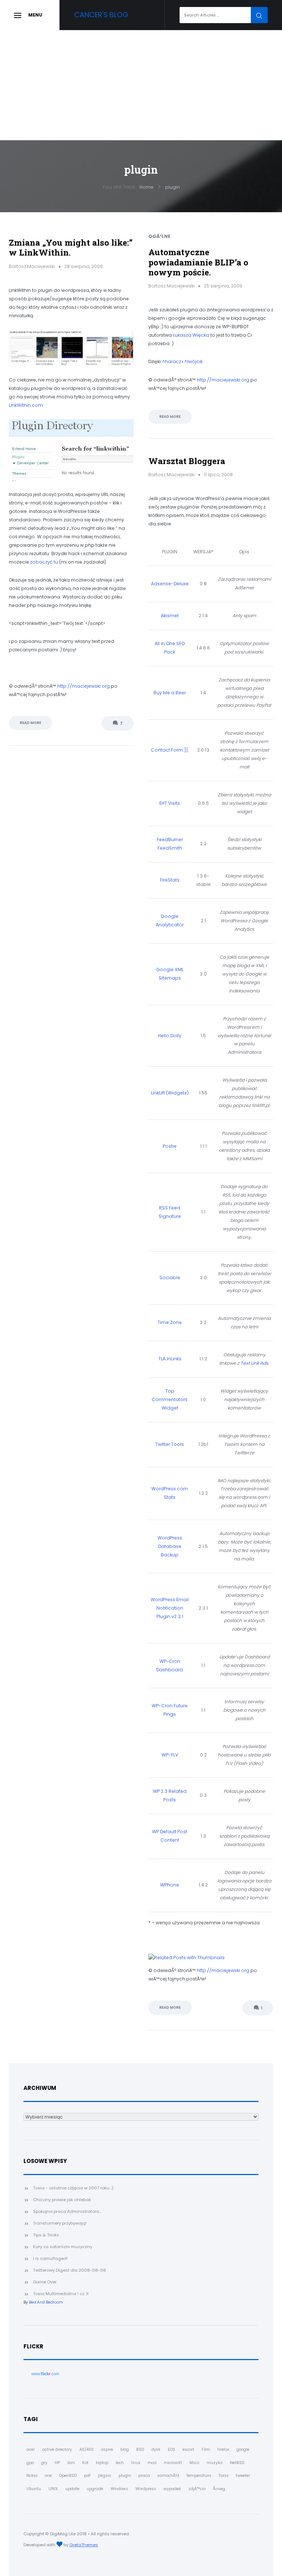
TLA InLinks (170, 1359)
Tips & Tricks (46, 2235)
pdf (87, 2476)
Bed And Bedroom (46, 2302)
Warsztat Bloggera (187, 461)
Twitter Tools (170, 1444)
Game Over (45, 2282)
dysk (156, 2450)
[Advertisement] (141, 85)
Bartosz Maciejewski (32, 266)
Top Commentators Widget (170, 1399)
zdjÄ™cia (197, 2489)
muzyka (215, 2463)
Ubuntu (34, 2489)
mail (152, 2463)
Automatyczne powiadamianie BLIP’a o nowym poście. (198, 262)
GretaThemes (84, 2545)
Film (206, 2450)
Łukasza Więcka (191, 335)
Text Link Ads (254, 1363)
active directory (57, 2450)
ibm (71, 2463)
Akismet (170, 616)
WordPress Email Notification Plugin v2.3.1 (170, 1608)
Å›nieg (219, 2489)
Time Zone (170, 1322)
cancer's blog (101, 15)
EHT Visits (170, 803)
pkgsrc (105, 2476)
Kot (85, 2463)
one (48, 2476)
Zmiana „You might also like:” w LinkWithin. (71, 247)
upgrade (95, 2489)
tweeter (243, 2476)
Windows (119, 2489)
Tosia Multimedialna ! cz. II (61, 2294)
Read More (30, 723)
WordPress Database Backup (170, 1546)
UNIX (53, 2489)
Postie (170, 1146)
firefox (223, 2450)
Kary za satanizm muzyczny (63, 2247)
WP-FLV (170, 1755)
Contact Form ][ (170, 750)
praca (144, 2476)
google (243, 2450)
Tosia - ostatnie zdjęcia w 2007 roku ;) (73, 2188)
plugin (125, 2476)
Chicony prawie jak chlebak (62, 2200)
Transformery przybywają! (60, 2223)
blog (125, 2450)
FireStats (170, 880)
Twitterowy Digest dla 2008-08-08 (70, 2270)
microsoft (173, 2463)
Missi (194, 2463)
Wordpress (146, 2489)
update (72, 2489)
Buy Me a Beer (170, 693)
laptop (102, 2463)
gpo (30, 2463)
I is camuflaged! (50, 2258)
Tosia (223, 2476)
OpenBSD (68, 2476)
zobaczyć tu (44, 562)
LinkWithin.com (26, 405)
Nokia (32, 2476)
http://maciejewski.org (84, 686)
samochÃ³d (168, 2476)
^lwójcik (194, 361)
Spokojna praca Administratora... (67, 2211)
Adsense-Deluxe (170, 584)
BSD (140, 2450)
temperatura (199, 2476)
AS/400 (86, 2450)
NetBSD (237, 2463)
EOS (171, 2450)
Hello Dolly (170, 1036)
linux (136, 2463)
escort (188, 2450)
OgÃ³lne (159, 236)
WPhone (170, 1885)
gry (44, 2463)
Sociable (170, 1278)
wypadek (172, 2489)
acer (31, 2450)
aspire (107, 2450)
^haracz (171, 361)
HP (57, 2463)
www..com (45, 2374)
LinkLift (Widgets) (170, 1093)
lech (120, 2463)
